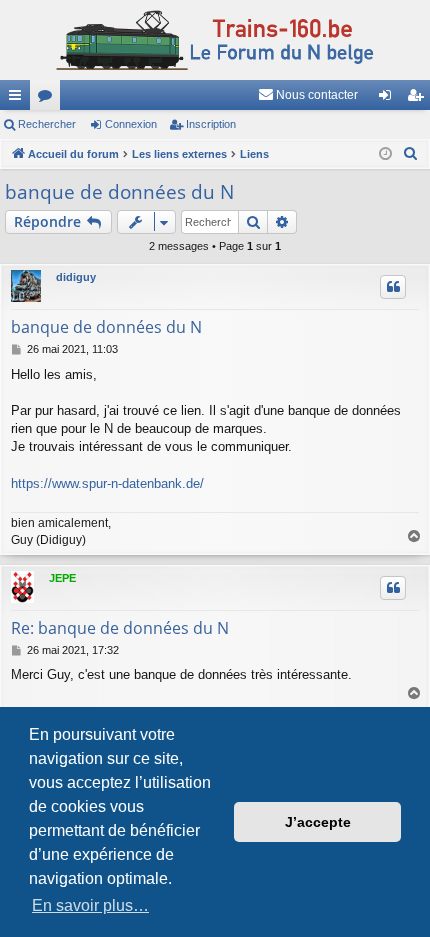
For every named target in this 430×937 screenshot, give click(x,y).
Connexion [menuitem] (389, 99)
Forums (49, 99)
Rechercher (47, 124)
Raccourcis (19, 99)
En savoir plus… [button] (90, 905)
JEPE (62, 578)
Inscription (211, 124)
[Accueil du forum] (215, 40)
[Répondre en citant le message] (393, 287)
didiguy (76, 277)
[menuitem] (308, 95)
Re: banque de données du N (120, 628)
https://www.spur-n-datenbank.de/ (107, 483)
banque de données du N (119, 192)
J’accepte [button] (318, 822)
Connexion (131, 124)
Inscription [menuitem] (419, 99)
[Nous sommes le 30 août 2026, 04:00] (385, 154)
